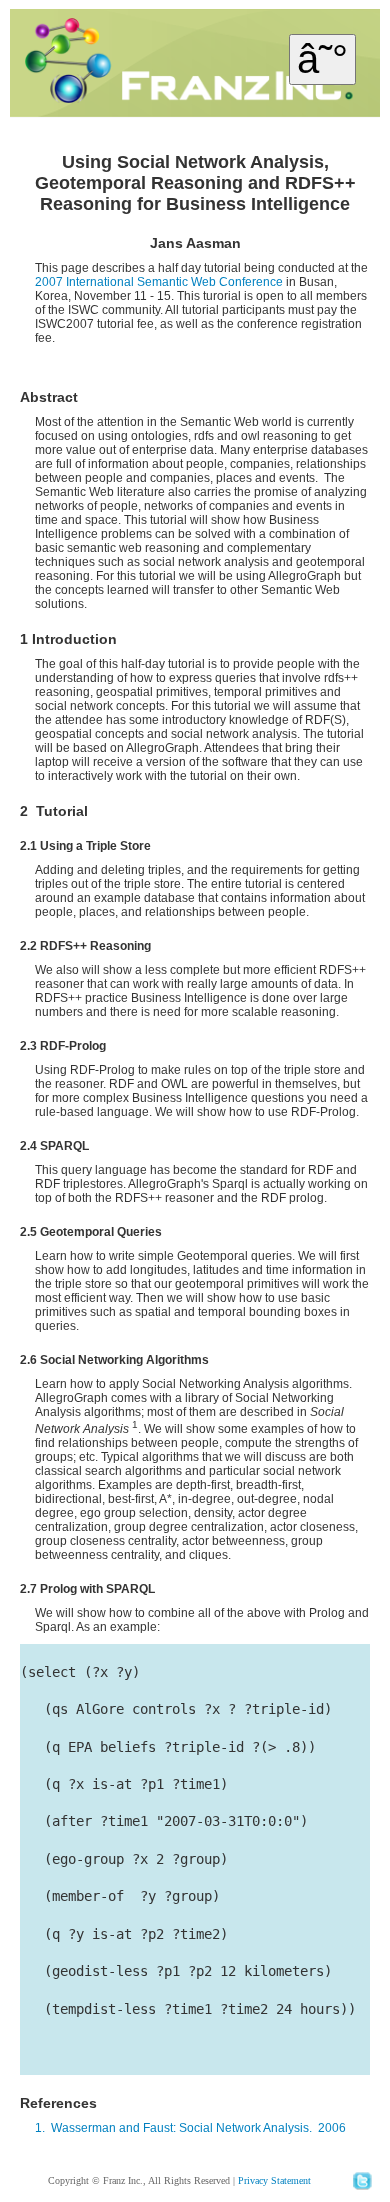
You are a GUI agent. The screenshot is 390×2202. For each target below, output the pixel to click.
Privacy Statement (274, 2180)
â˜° (322, 59)
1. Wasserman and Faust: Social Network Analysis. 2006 (190, 2128)
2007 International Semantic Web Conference (159, 282)
